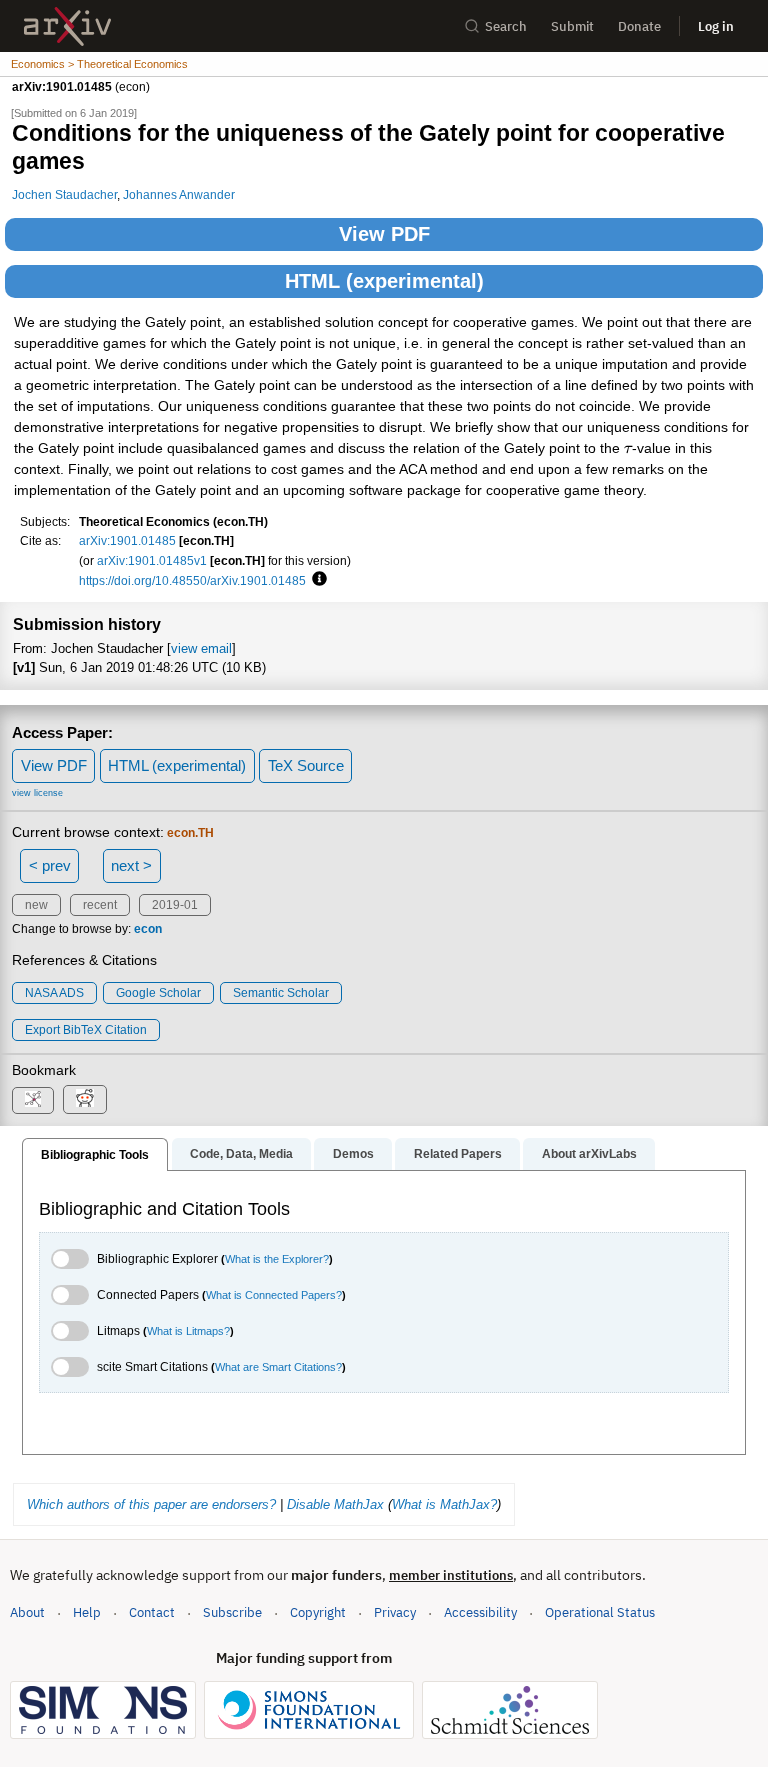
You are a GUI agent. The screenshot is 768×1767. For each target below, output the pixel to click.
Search (506, 26)
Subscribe (232, 1612)
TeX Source (306, 765)
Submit (572, 26)
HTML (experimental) (384, 281)
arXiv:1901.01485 (127, 540)
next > (131, 865)
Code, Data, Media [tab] (241, 1154)
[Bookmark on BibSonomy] (33, 1100)
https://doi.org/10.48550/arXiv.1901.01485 (192, 580)
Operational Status (600, 1612)
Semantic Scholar (281, 993)
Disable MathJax (335, 1504)
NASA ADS (54, 993)
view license (37, 793)
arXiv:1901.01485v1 (152, 560)
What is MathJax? (444, 1504)
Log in (716, 26)
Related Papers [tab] (458, 1154)
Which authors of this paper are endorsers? (151, 1504)
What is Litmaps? (188, 1331)
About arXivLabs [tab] (589, 1154)
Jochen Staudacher (64, 194)
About (27, 1612)
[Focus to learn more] (316, 580)
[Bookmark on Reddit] (85, 1099)
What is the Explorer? (277, 1259)
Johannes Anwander (179, 194)
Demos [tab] (353, 1154)
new (36, 905)
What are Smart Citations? (278, 1367)
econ (148, 929)
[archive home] (67, 26)
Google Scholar (158, 993)
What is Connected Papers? (274, 1295)
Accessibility (480, 1612)
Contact (152, 1612)
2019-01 (175, 905)
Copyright (318, 1612)
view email (201, 648)
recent (100, 905)
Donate (639, 26)
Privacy (395, 1612)
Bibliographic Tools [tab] (95, 1155)
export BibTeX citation (86, 1030)
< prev (50, 865)
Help (87, 1612)
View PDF (384, 234)
